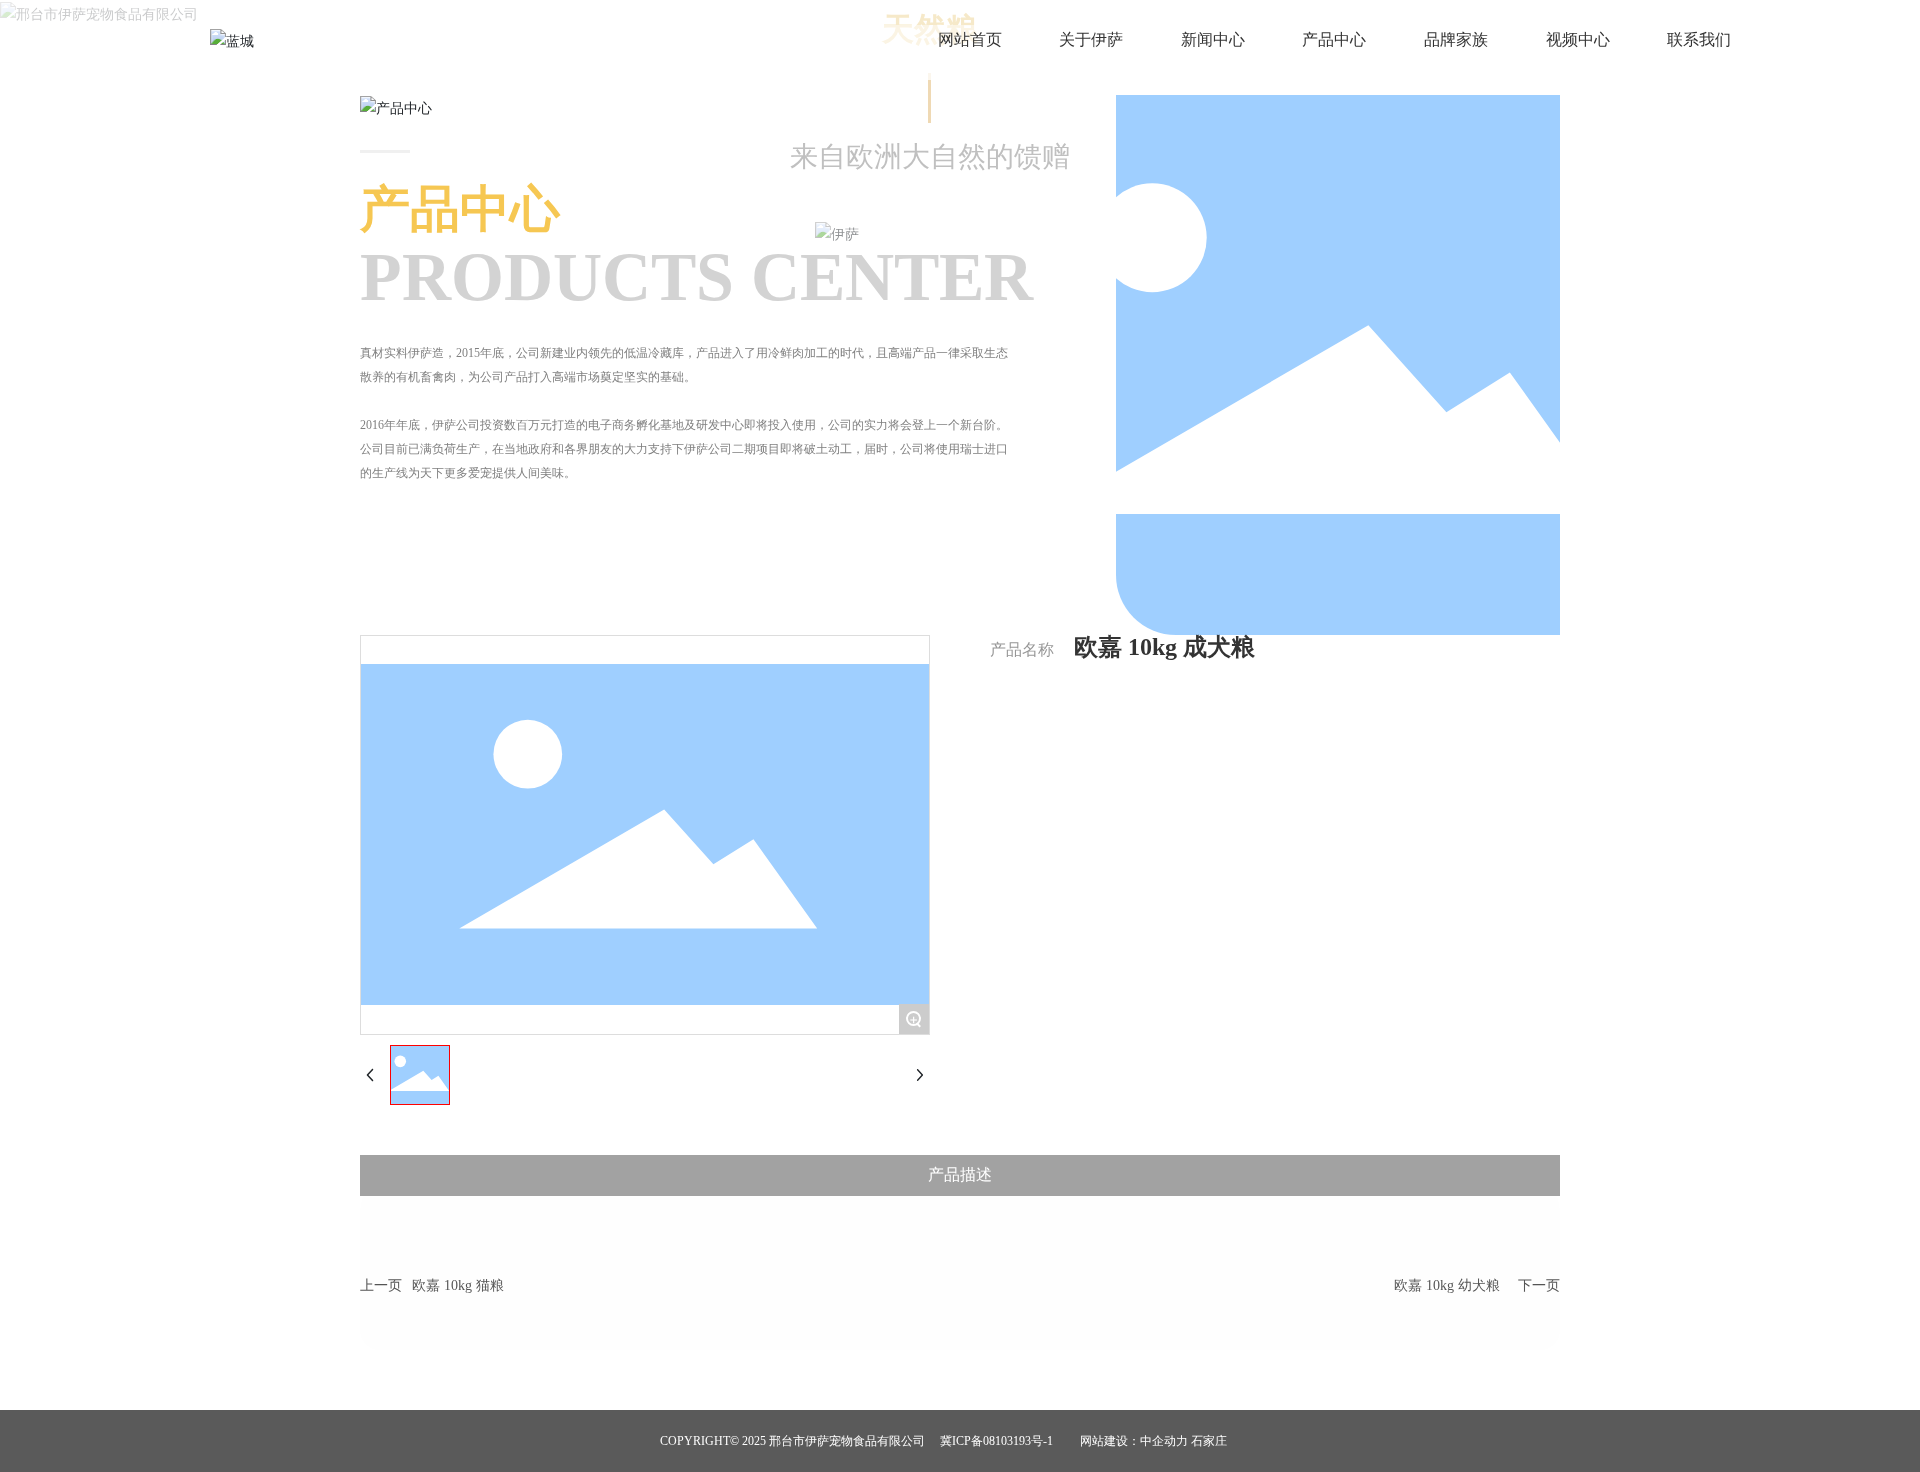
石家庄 (1209, 1441)
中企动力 (1164, 1441)
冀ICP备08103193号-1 (996, 1441)
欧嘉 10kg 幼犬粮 (1447, 1285)
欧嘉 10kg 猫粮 (458, 1285)
